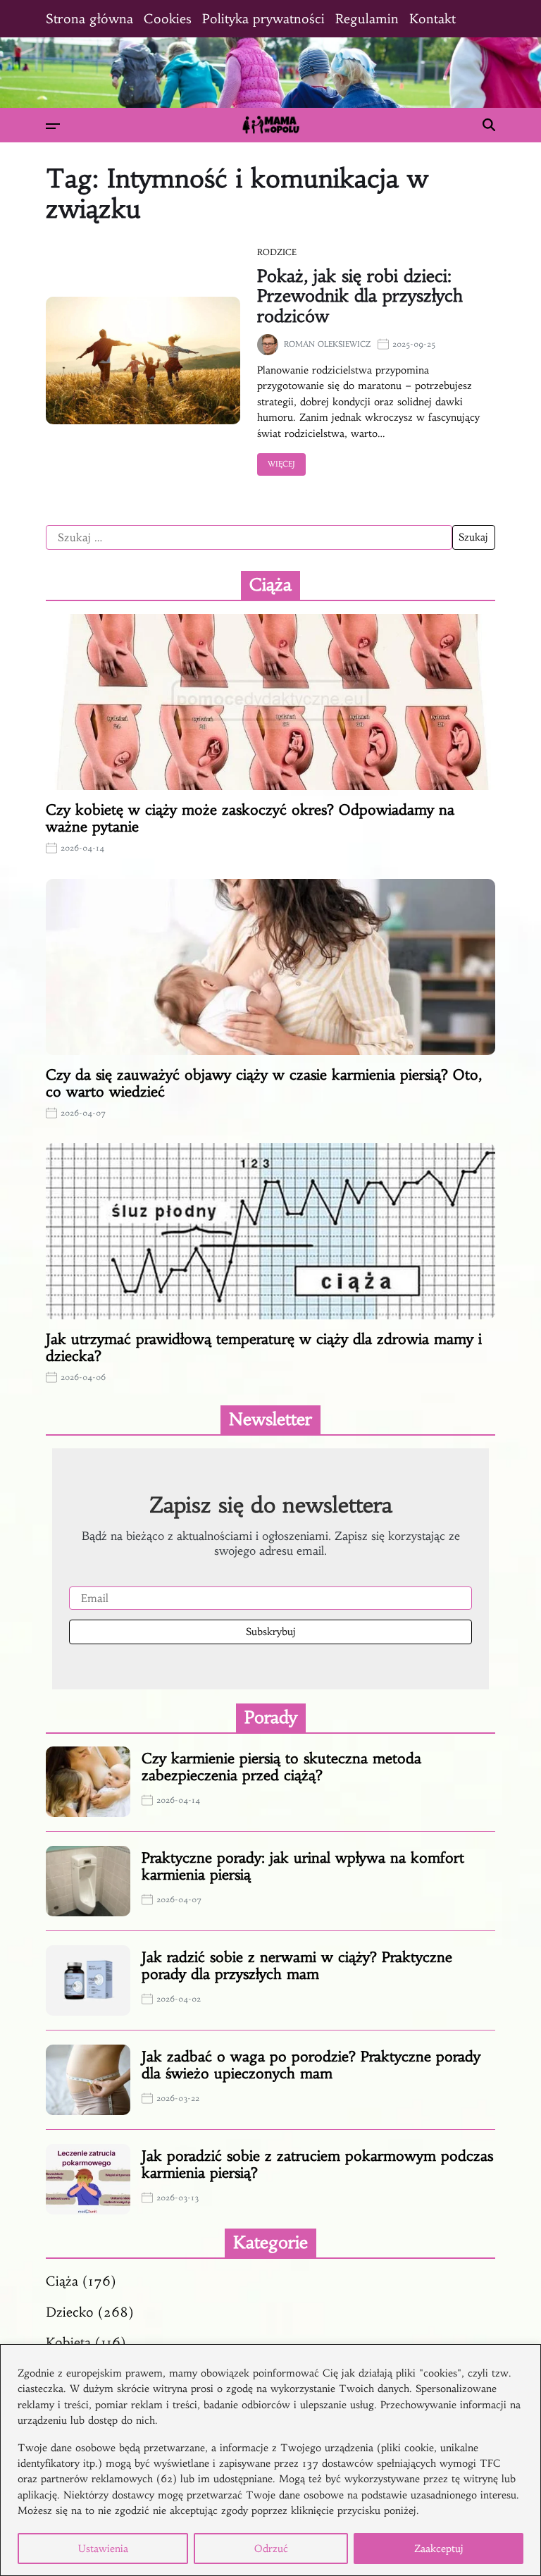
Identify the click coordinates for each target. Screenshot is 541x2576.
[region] (270, 2460)
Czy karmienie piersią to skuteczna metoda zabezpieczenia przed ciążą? (281, 1767)
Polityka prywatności (263, 19)
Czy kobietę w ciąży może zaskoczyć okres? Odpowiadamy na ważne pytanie (250, 818)
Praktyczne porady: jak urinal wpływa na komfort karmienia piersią (303, 1866)
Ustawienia (103, 2549)
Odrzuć (271, 2549)
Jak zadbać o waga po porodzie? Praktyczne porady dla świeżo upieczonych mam (311, 2065)
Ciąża (62, 2281)
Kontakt (433, 19)
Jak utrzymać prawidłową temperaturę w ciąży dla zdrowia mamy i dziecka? (264, 1347)
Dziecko (70, 2312)
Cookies (168, 19)
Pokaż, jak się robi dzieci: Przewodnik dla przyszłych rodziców (360, 297)
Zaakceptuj (439, 2549)
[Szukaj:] (249, 538)
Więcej (281, 464)
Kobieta (68, 2342)
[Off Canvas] (53, 126)
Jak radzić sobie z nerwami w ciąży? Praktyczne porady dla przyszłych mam (297, 1965)
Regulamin (367, 19)
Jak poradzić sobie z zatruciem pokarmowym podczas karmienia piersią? (317, 2164)
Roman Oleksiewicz (327, 344)
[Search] (489, 125)
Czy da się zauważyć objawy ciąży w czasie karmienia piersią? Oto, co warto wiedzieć (264, 1083)
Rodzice (277, 252)
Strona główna (89, 19)
